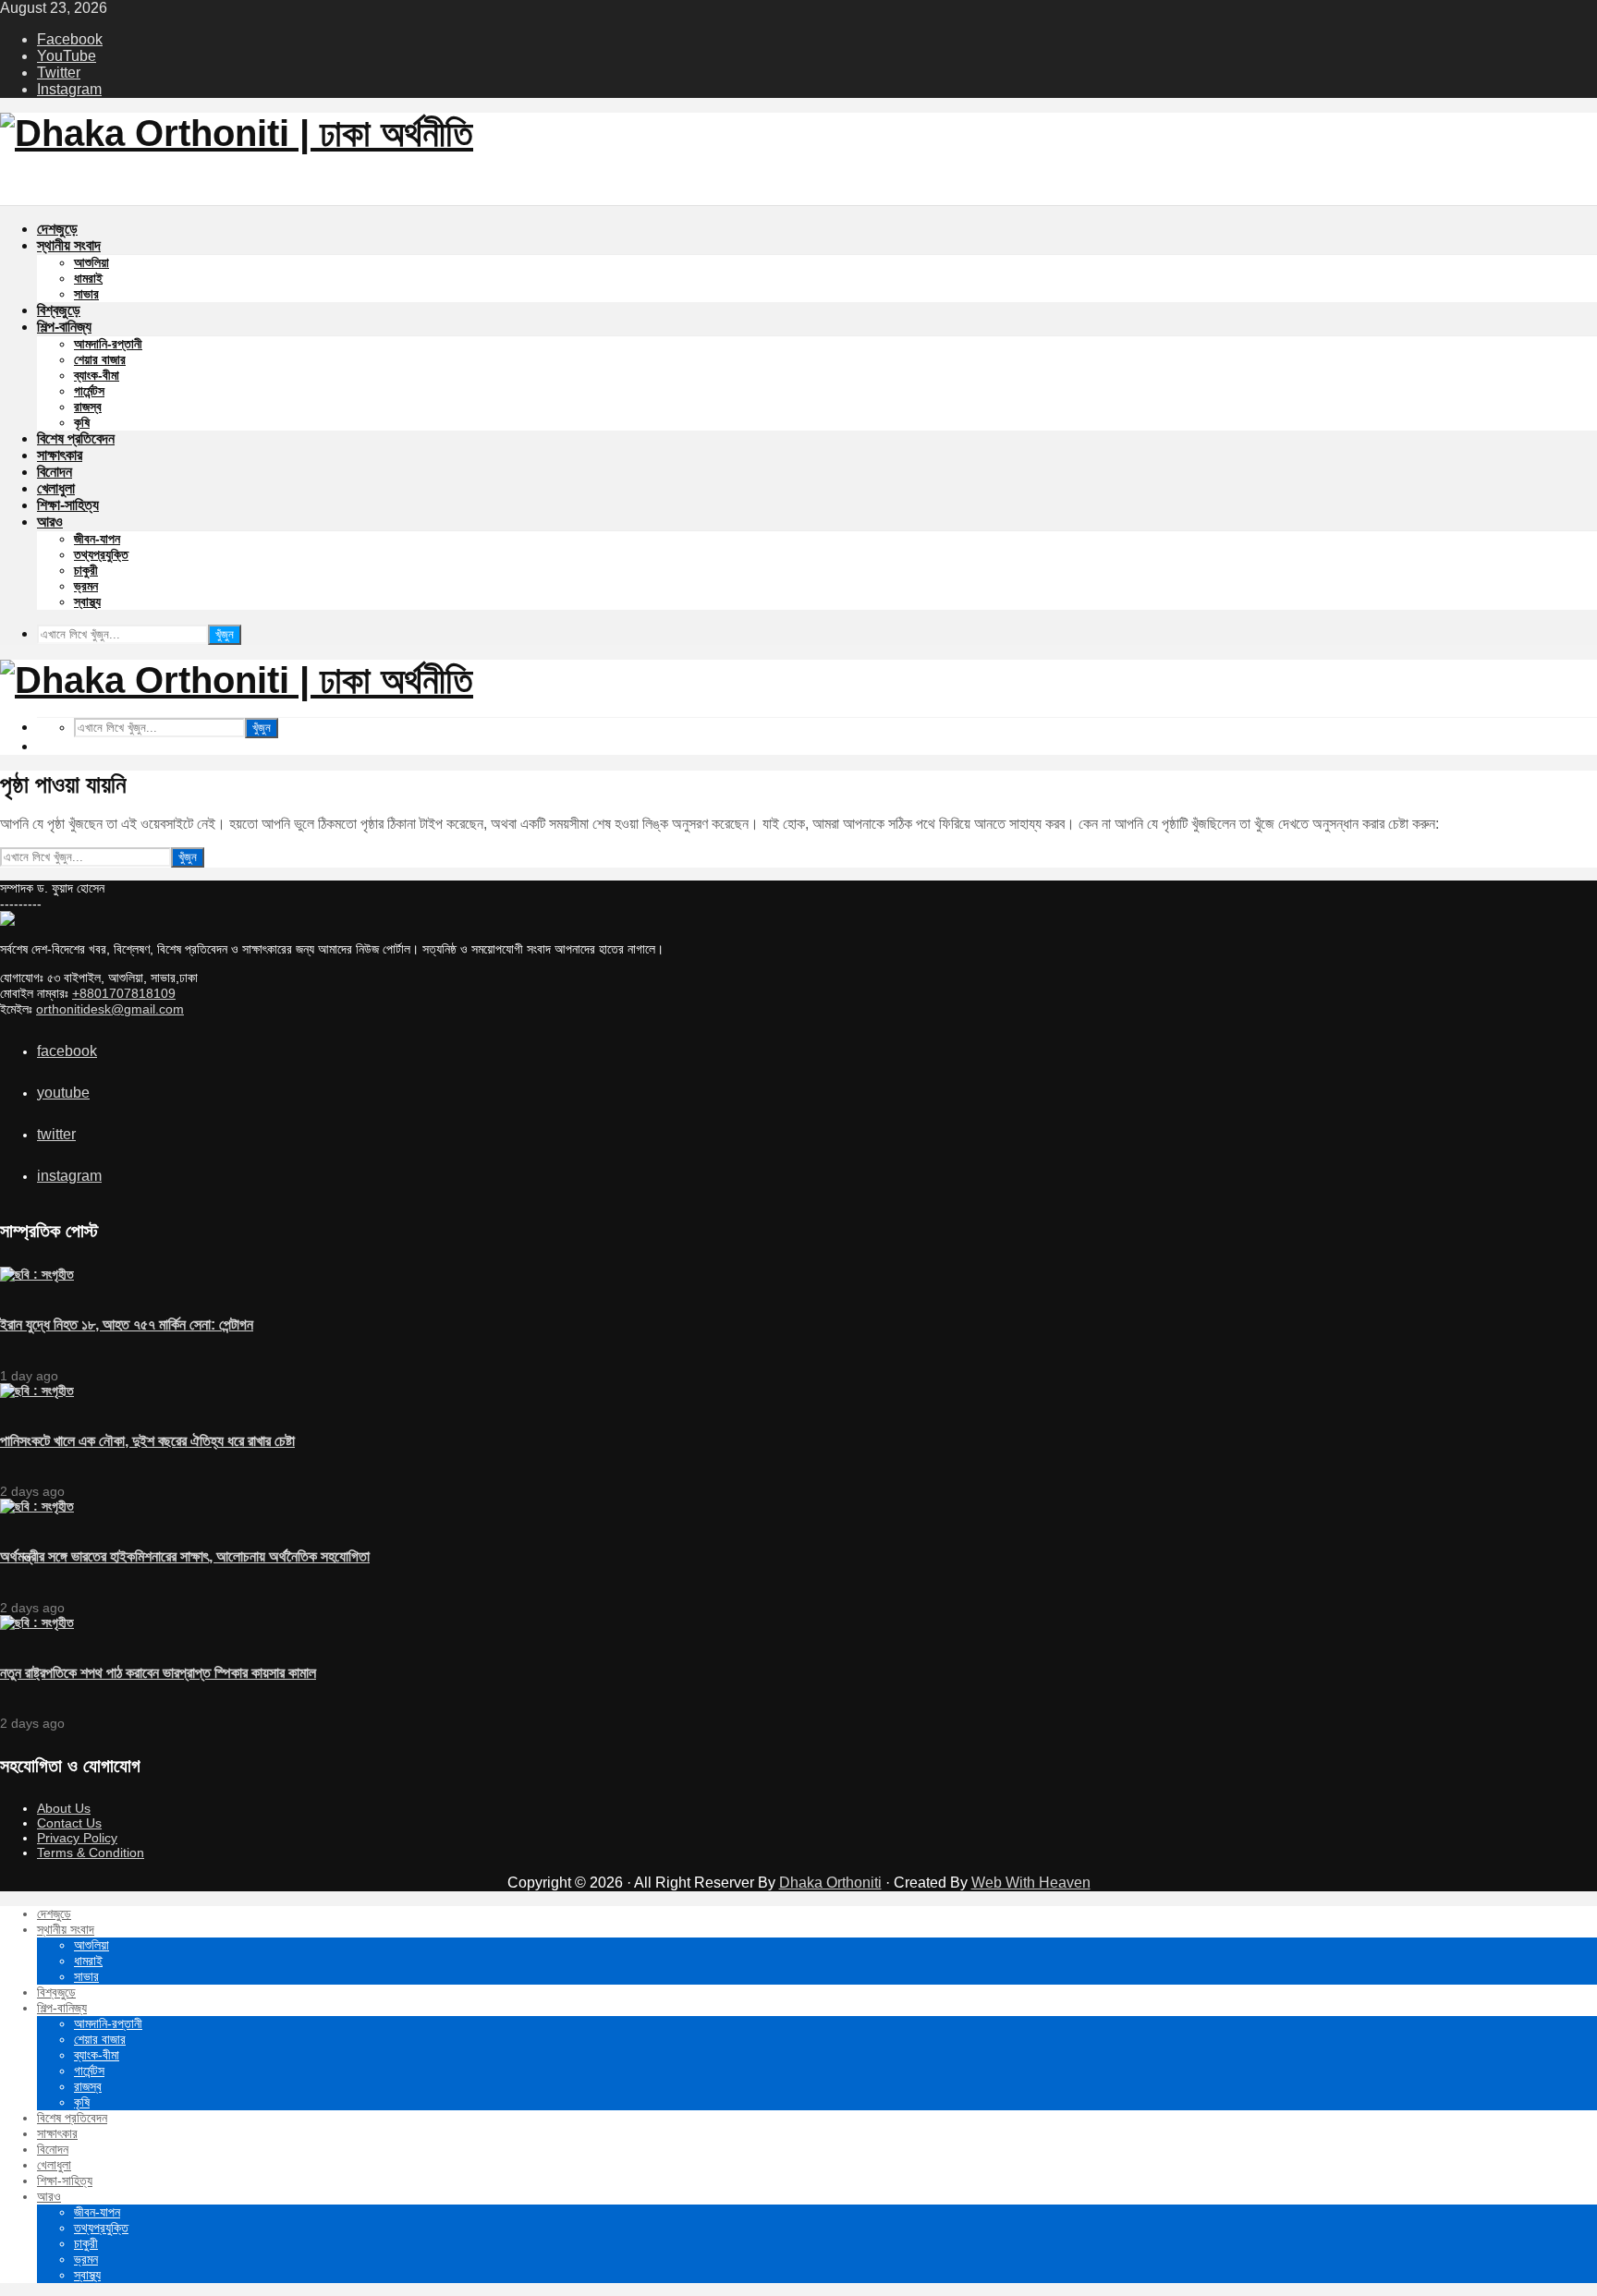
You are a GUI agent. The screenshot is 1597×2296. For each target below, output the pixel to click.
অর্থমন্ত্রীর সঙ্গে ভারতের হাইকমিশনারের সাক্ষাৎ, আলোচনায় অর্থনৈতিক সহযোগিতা (185, 1556)
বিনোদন (55, 472)
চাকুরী (86, 570)
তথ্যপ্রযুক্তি (101, 554)
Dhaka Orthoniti (830, 1883)
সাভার (86, 294)
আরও (50, 522)
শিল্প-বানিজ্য (64, 327)
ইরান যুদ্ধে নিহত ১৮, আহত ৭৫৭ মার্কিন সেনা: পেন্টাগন (127, 1324)
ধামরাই (88, 278)
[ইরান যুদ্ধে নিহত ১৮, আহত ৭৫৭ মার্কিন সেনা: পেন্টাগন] (37, 1274)
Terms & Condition (91, 1853)
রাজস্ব (88, 407)
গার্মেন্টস (89, 391)
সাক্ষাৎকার (60, 455)
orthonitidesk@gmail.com (110, 1009)
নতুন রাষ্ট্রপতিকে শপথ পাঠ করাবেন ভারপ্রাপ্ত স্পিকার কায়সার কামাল (158, 1673)
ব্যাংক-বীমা (97, 375)
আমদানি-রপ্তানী (108, 344)
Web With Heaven (1031, 1883)
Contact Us (69, 1823)
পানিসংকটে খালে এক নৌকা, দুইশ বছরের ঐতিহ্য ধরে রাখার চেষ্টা (147, 1441)
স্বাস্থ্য (87, 601)
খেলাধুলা (56, 488)
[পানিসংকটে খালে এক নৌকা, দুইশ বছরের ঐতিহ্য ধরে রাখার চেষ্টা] (37, 1391)
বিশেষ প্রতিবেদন (76, 438)
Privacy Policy (77, 1838)
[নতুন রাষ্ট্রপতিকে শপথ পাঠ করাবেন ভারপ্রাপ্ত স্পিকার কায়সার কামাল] (37, 1622)
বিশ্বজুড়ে (59, 310)
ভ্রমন (86, 586)
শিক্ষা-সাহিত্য (68, 505)
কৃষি (82, 422)
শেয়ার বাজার (100, 359)
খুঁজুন (225, 634)
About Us (64, 1808)
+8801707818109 (124, 993)
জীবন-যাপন (97, 539)
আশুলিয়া (91, 262)
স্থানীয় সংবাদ (69, 245)
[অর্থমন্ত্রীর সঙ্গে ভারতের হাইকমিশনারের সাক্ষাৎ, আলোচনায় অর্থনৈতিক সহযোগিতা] (37, 1506)
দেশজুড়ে (57, 229)
